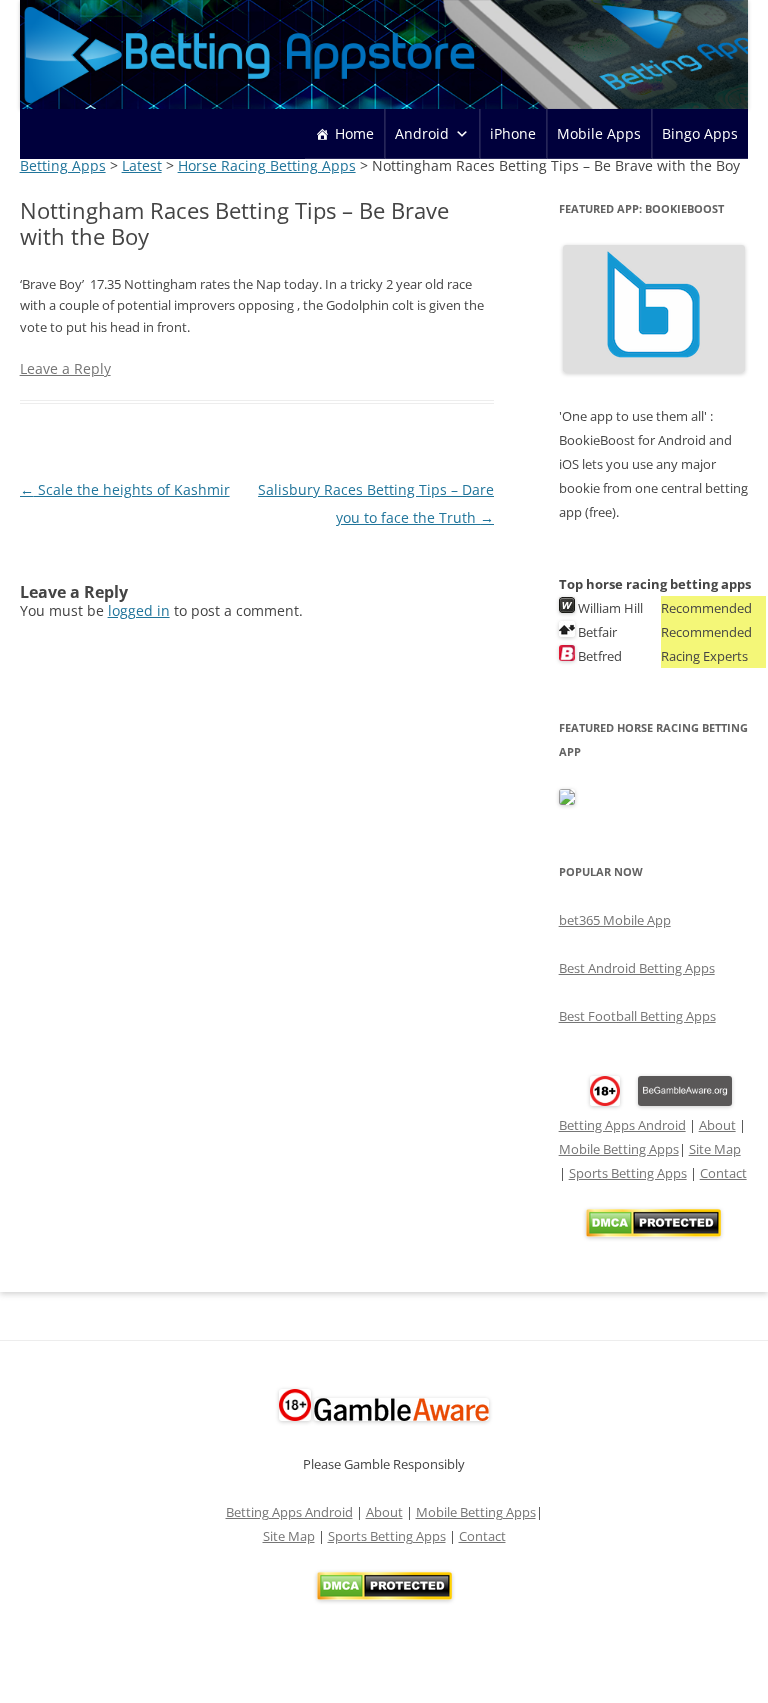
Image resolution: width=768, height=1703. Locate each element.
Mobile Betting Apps (619, 1149)
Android (422, 133)
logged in (139, 610)
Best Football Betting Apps (637, 1016)
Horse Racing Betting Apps (267, 165)
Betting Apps (63, 165)
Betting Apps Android (622, 1125)
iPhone (513, 133)
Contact (723, 1173)
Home (354, 133)
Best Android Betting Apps (637, 968)
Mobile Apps (599, 133)
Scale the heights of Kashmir (125, 489)
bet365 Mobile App (615, 920)
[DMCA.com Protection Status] (653, 1232)
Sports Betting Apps (628, 1173)
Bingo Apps (700, 133)
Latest (142, 165)
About (717, 1125)
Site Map (715, 1149)
